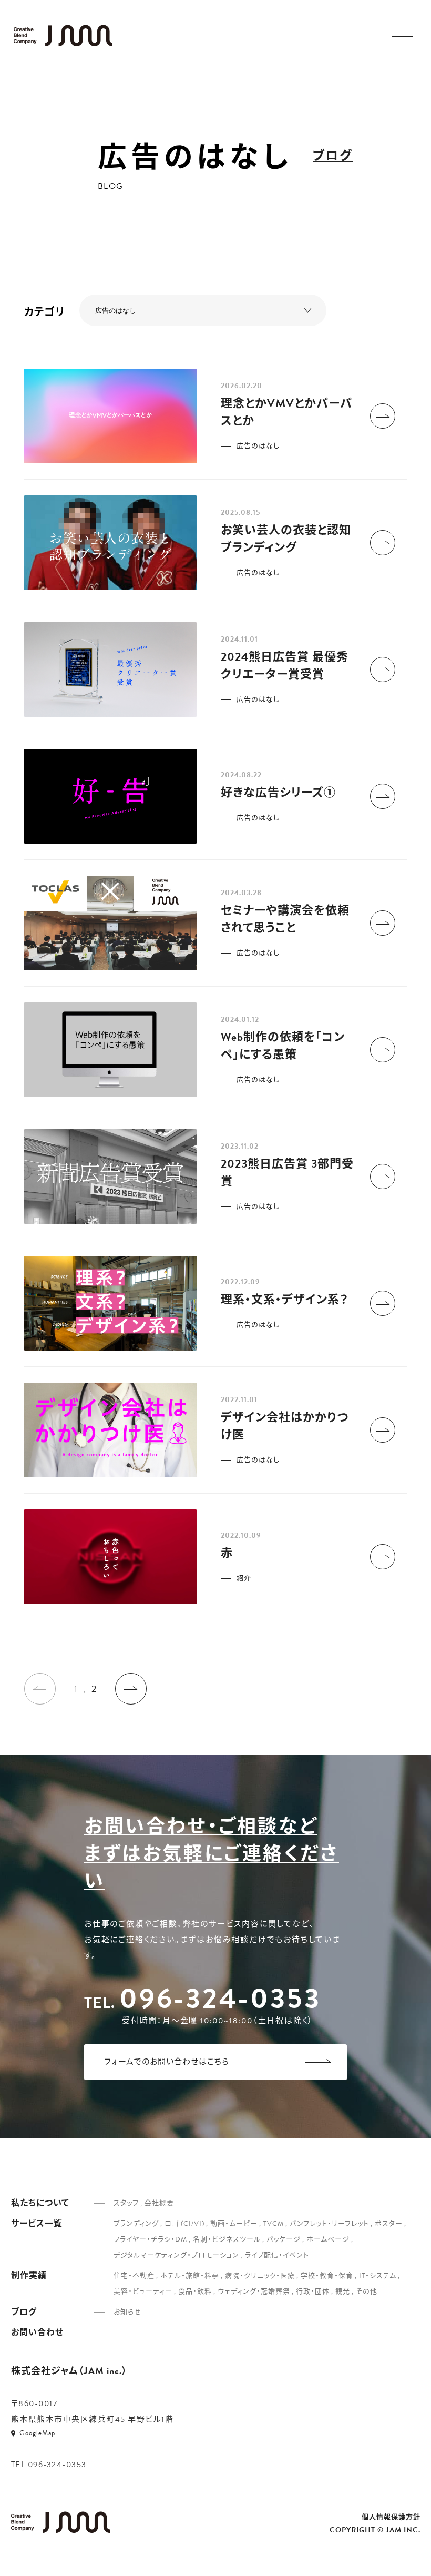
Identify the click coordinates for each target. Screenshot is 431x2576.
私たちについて (40, 2203)
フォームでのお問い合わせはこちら (167, 2062)
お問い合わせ (37, 2332)
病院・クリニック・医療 (260, 2276)
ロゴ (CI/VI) (184, 2224)
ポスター (389, 2224)
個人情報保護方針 (391, 2518)
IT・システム (378, 2276)
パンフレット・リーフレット (329, 2224)
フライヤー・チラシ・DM (150, 2239)
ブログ (333, 156)
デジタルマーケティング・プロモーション (176, 2255)
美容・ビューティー (143, 2291)
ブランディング (136, 2224)
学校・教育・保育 (327, 2276)
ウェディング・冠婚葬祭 (254, 2291)
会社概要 (159, 2203)
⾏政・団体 (313, 2291)
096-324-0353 (220, 1998)
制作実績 (29, 2276)
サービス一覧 (37, 2224)
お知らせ (127, 2312)
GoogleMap (37, 2433)
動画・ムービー (234, 2224)
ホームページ (328, 2239)
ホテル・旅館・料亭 (190, 2276)
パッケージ (284, 2239)
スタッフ (126, 2203)
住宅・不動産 (134, 2276)
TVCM (274, 2224)
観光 (343, 2291)
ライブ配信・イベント (277, 2255)
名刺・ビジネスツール (227, 2239)
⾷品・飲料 (195, 2291)
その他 (367, 2291)
